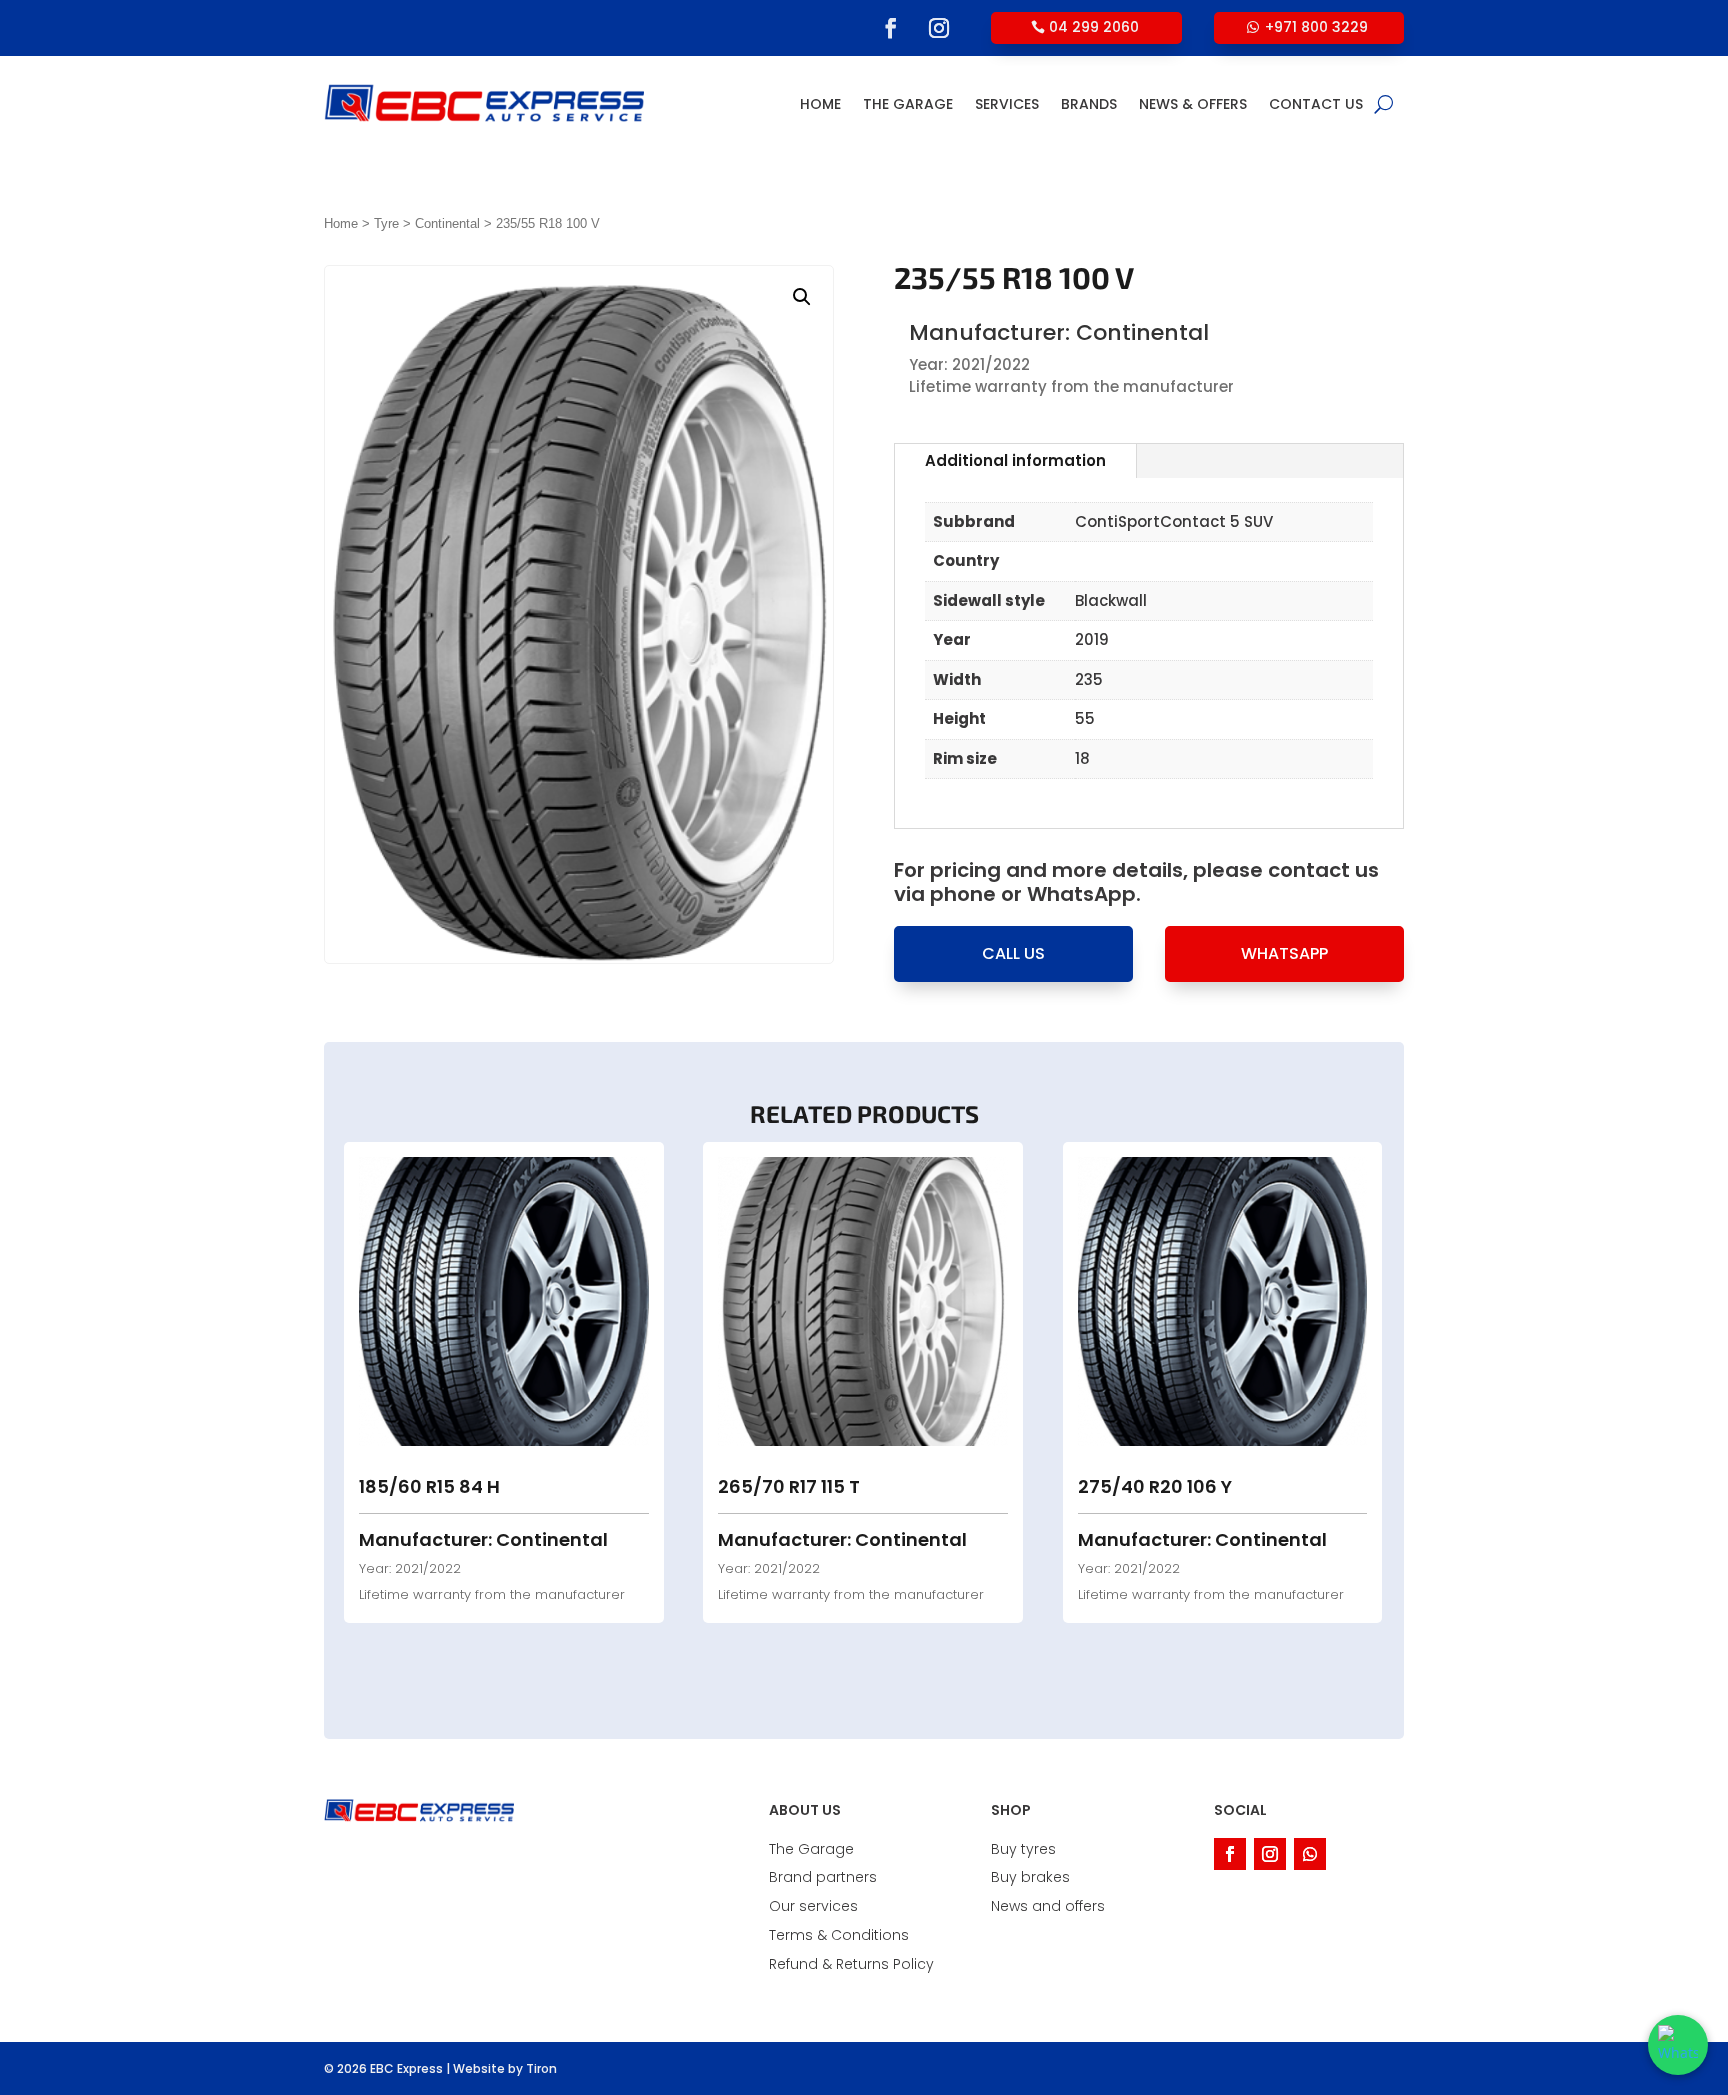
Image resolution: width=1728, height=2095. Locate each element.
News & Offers (1193, 104)
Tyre (386, 223)
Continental (447, 223)
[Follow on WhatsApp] (1310, 1854)
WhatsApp (1284, 953)
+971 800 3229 (1316, 27)
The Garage (908, 104)
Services (1007, 104)
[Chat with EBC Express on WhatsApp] (1678, 2045)
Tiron (541, 2068)
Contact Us (1316, 104)
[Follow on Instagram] (939, 28)
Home (820, 104)
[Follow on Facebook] (891, 28)
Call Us (1013, 953)
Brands (1089, 104)
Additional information (1015, 460)
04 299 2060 (1094, 27)
